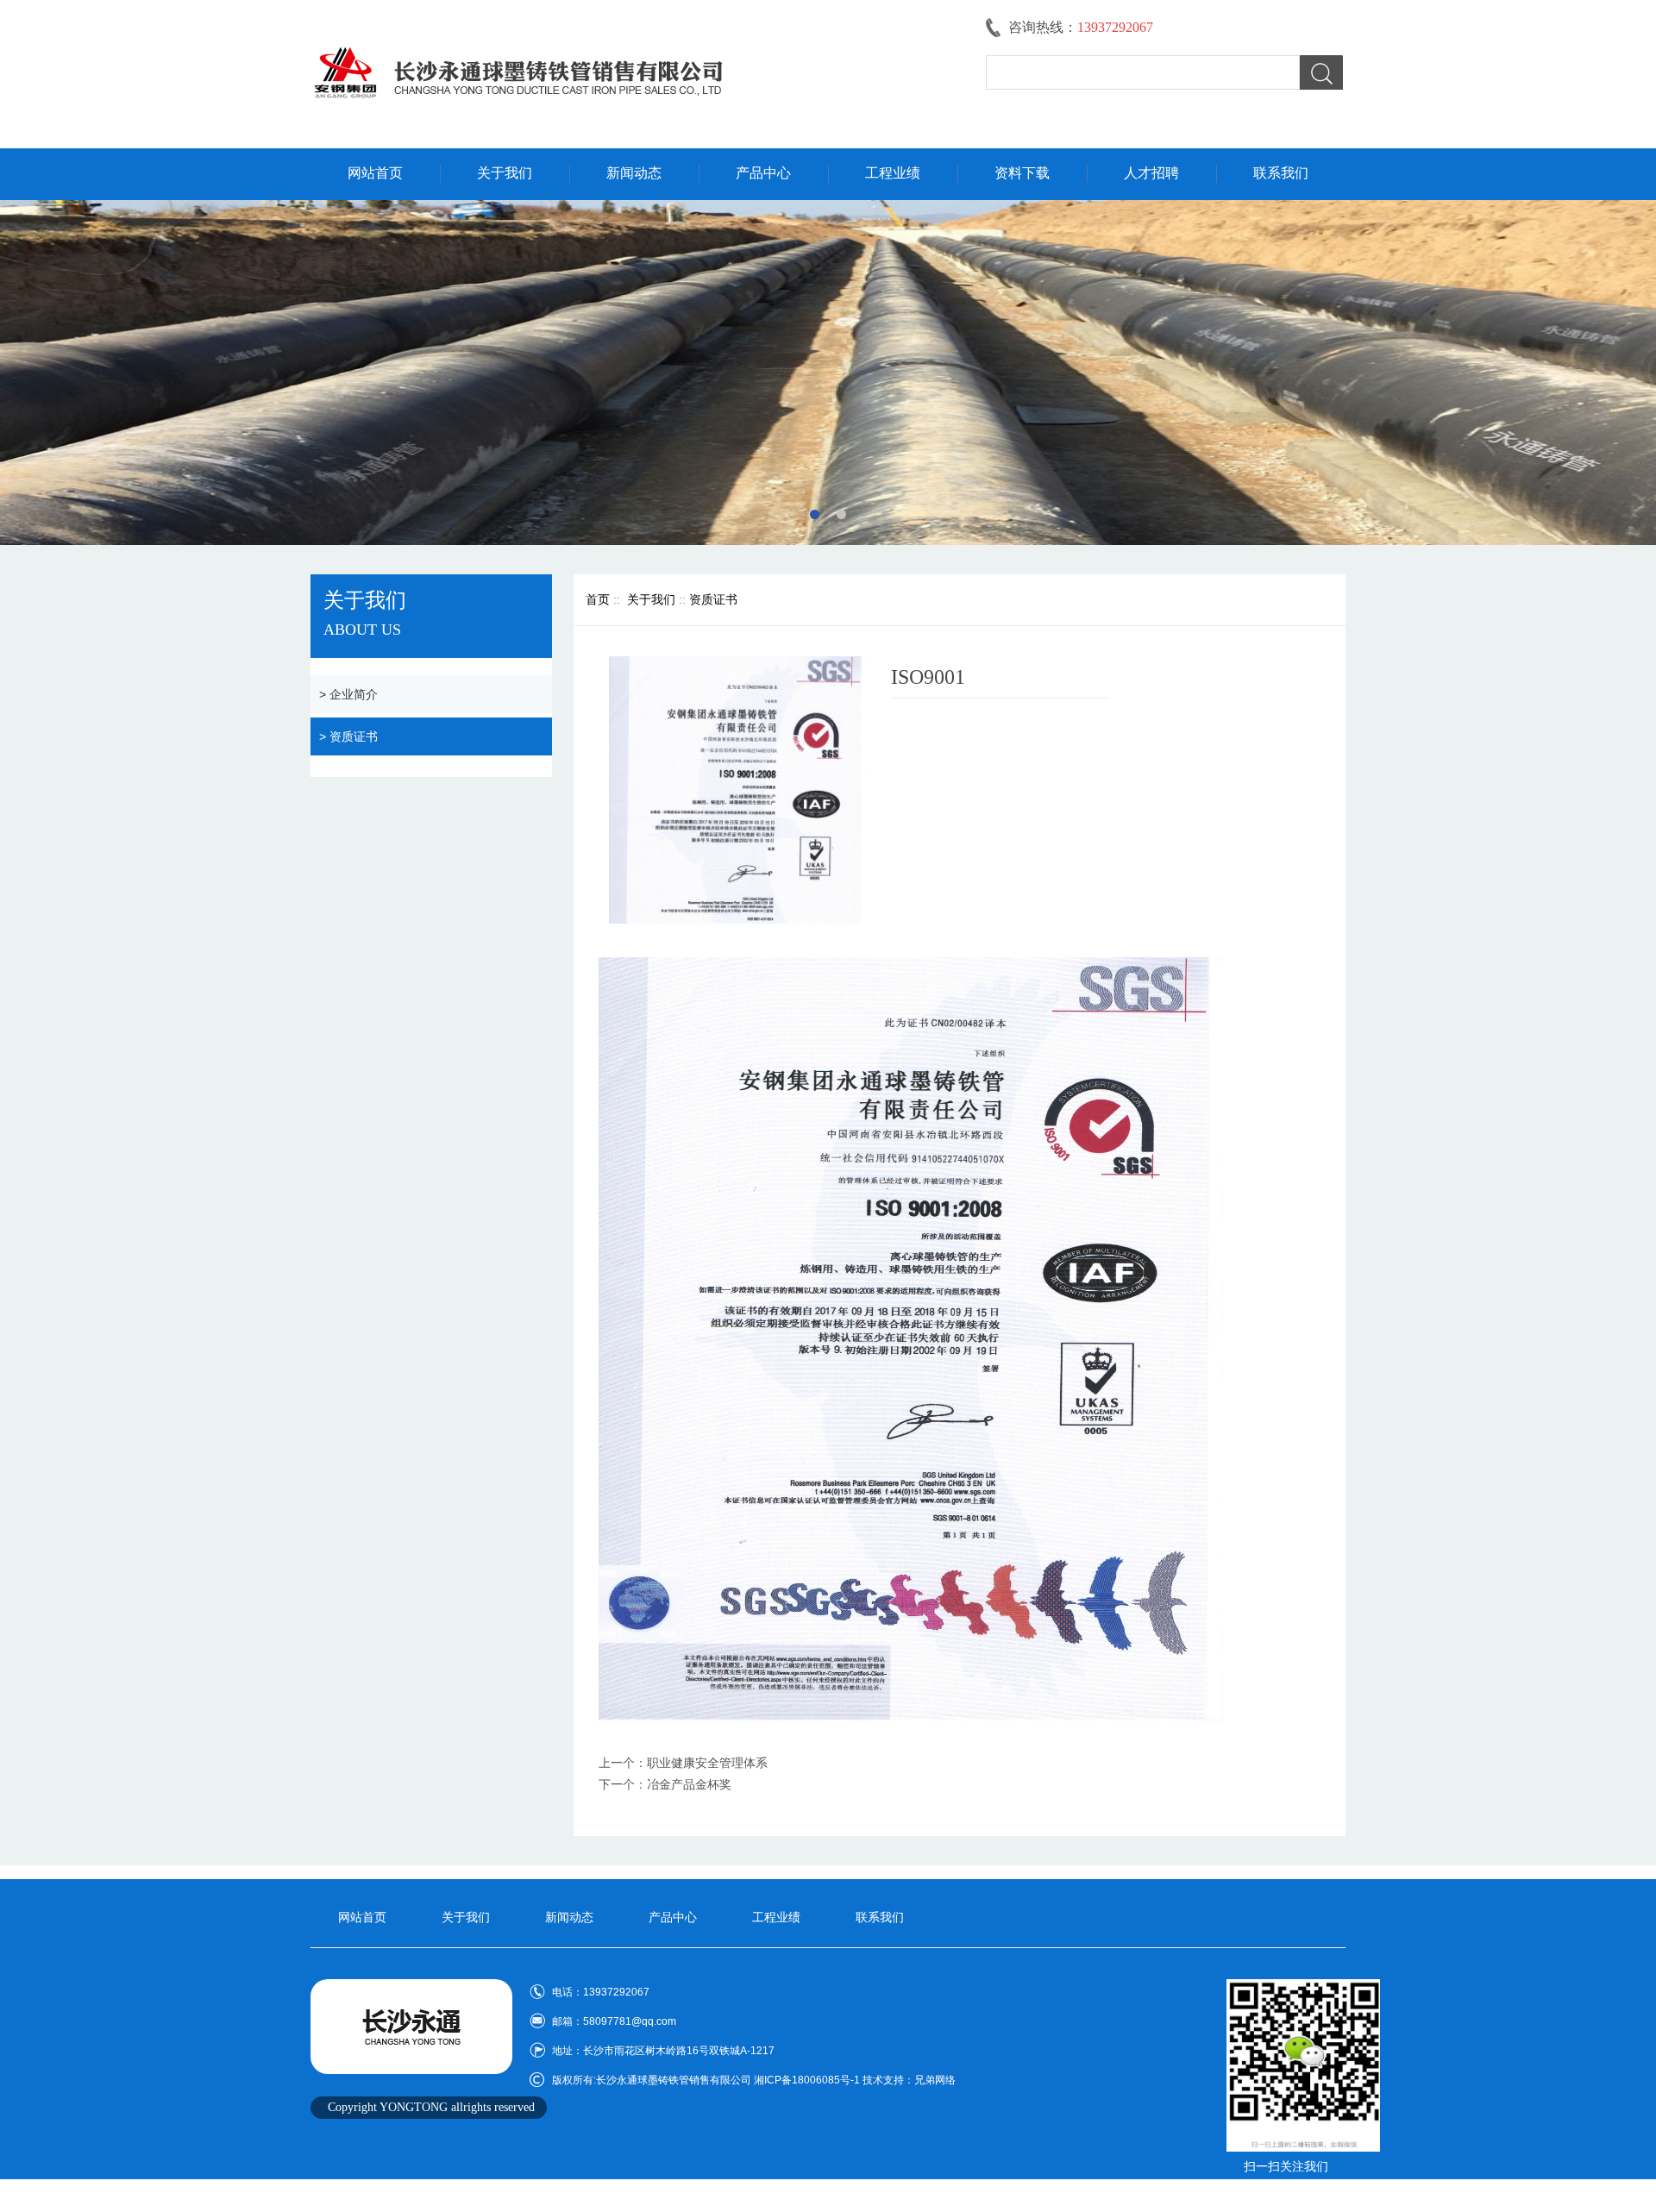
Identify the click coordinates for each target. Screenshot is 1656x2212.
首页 (598, 600)
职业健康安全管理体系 (707, 1763)
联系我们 (1281, 173)
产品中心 (763, 173)
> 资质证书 (348, 736)
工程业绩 (893, 173)
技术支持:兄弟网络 (1286, 2191)
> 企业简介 (348, 694)
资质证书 (713, 600)
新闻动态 (634, 173)
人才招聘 (1151, 173)
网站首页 (375, 173)
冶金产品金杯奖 (689, 1785)
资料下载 (1022, 173)
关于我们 (505, 173)
